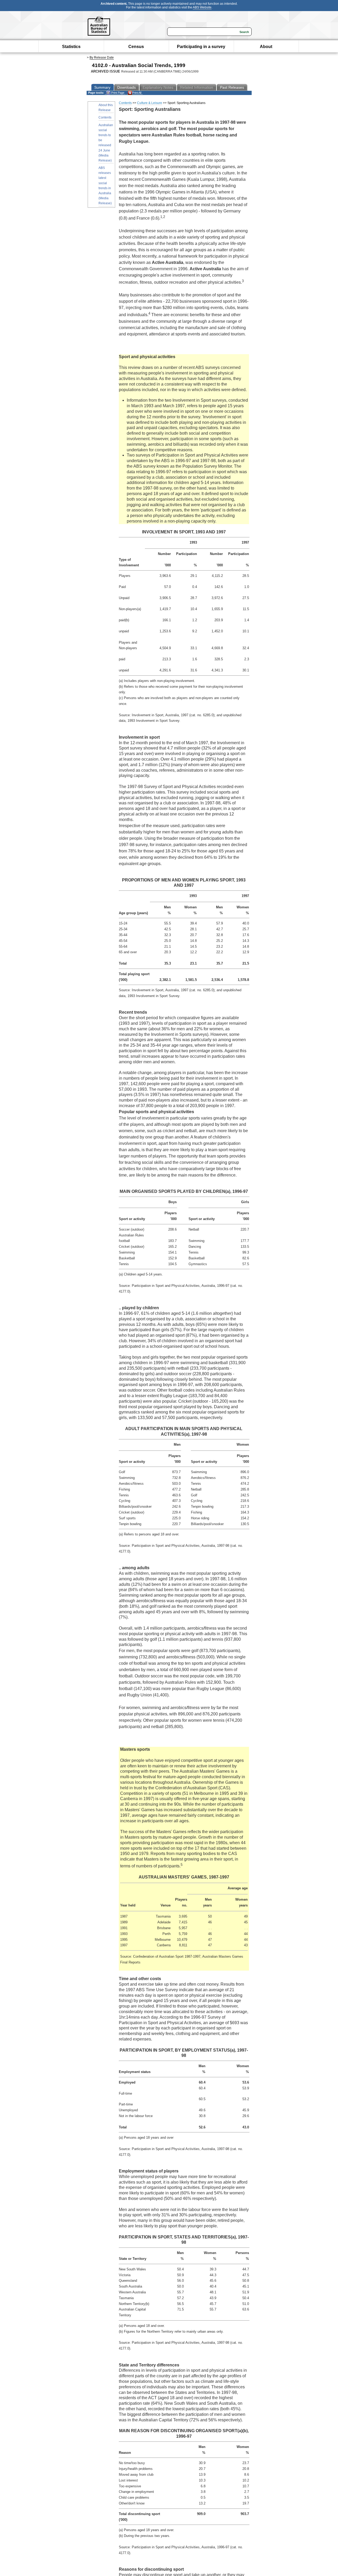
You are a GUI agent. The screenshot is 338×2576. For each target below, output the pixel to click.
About (266, 47)
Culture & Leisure (150, 103)
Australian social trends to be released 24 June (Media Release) (106, 143)
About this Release (106, 108)
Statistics (71, 47)
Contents (105, 117)
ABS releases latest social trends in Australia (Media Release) (105, 186)
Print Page (117, 93)
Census (136, 47)
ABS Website (202, 7)
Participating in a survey (201, 47)
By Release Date (102, 58)
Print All (137, 93)
